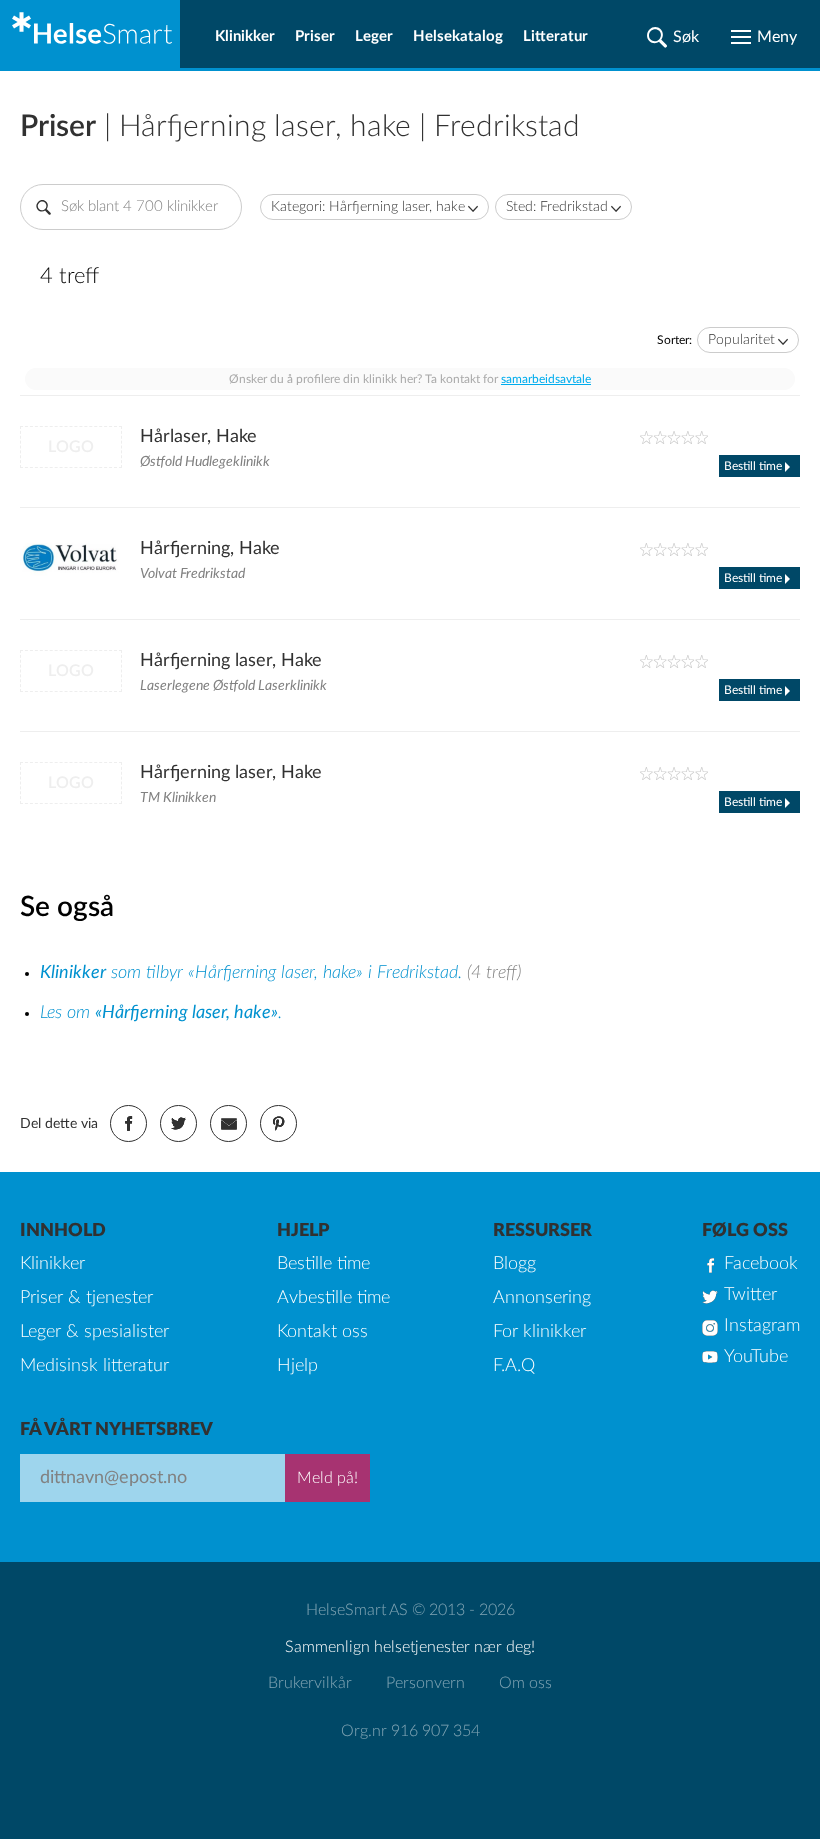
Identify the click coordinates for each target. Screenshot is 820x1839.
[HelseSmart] (90, 34)
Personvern (425, 1683)
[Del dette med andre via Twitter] (178, 1123)
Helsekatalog (458, 36)
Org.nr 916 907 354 (410, 1731)
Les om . (161, 1013)
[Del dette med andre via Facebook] (128, 1123)
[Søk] (673, 37)
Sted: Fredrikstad (557, 207)
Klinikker (245, 36)
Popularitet (741, 340)
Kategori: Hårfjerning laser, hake (368, 207)
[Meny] (764, 37)
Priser (315, 36)
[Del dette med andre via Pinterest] (278, 1123)
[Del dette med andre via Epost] (228, 1123)
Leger (374, 36)
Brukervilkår (310, 1683)
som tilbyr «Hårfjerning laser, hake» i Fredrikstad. (253, 973)
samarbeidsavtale (546, 379)
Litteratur (555, 36)
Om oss (525, 1683)
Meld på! (327, 1478)
